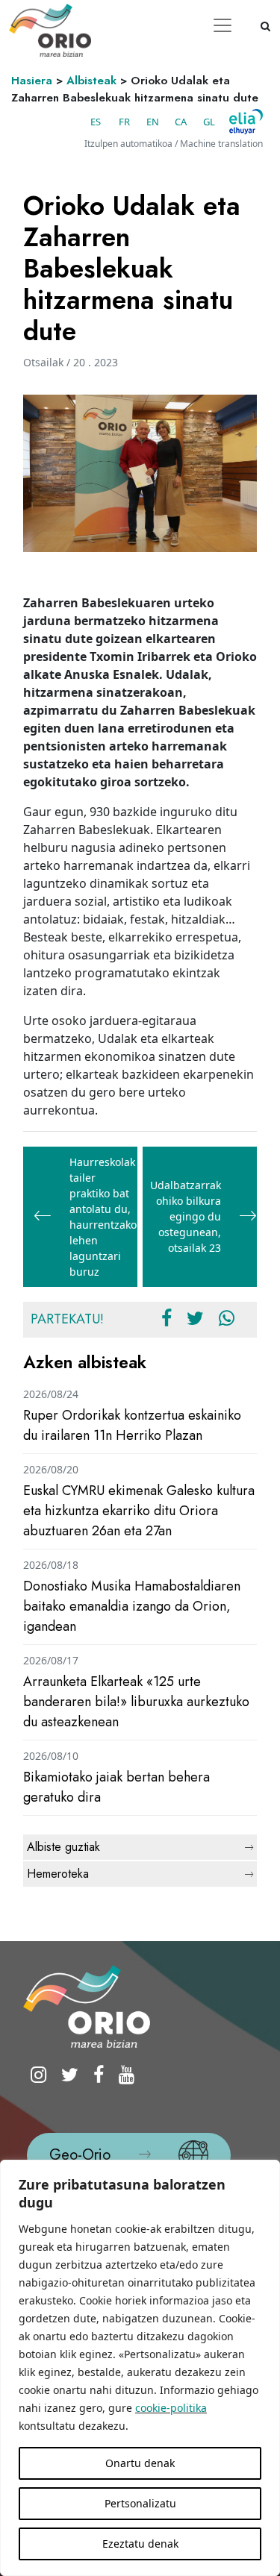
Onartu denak (140, 2463)
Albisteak (91, 81)
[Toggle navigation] (223, 25)
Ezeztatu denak (140, 2544)
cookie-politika (171, 2408)
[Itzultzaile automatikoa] (246, 122)
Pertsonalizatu (140, 2503)
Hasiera (32, 81)
